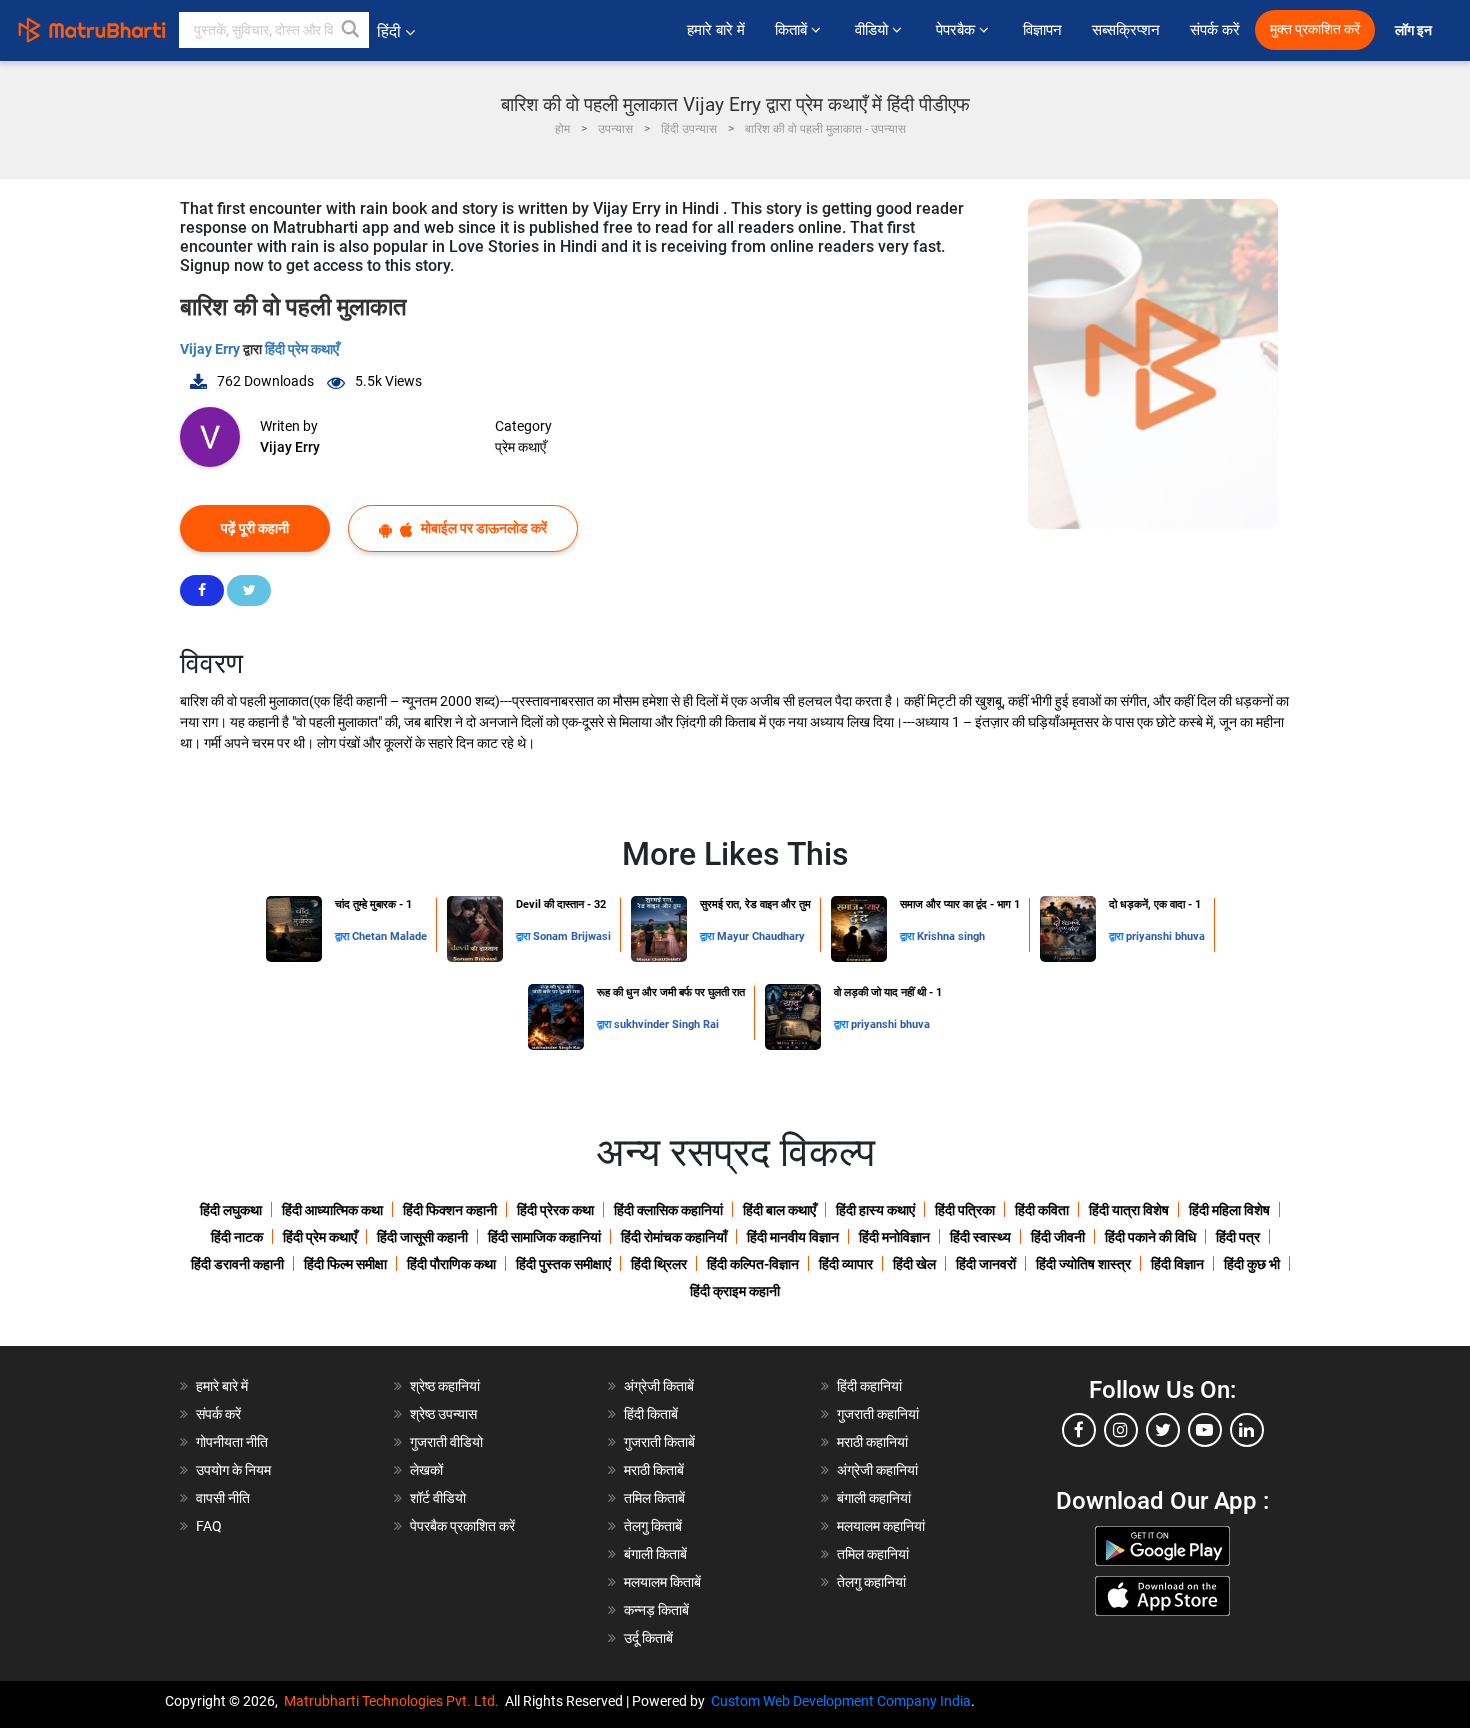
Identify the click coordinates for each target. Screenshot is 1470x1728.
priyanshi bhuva (1165, 936)
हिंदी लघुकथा (231, 1210)
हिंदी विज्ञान (1177, 1264)
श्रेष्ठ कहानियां (445, 1386)
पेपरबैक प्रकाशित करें (462, 1526)
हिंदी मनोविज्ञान (894, 1237)
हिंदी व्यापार (846, 1264)
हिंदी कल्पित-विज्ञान (753, 1264)
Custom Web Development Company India (841, 1701)
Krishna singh (951, 936)
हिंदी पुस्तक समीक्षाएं (563, 1264)
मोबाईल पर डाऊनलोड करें (482, 528)
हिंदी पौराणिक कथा (451, 1264)
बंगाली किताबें (655, 1554)
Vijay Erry (211, 349)
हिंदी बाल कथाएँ (779, 1210)
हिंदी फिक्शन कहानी (450, 1210)
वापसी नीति (223, 1498)
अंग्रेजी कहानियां (877, 1470)
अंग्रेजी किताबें (659, 1386)
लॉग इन (1415, 30)
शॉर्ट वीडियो (438, 1498)
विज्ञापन (1042, 30)
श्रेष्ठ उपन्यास (443, 1414)
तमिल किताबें (654, 1498)
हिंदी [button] (389, 31)
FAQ (209, 1526)
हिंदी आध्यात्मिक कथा (332, 1210)
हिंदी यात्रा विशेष (1129, 1210)
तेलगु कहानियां (871, 1582)
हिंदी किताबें (651, 1414)
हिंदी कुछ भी (1252, 1264)
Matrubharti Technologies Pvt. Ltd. (394, 1701)
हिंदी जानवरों (986, 1264)
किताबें (793, 30)
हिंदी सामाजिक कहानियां (544, 1237)
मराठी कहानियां (872, 1442)
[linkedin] (1247, 1430)
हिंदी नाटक (237, 1237)
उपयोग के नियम (233, 1470)
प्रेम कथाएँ (520, 447)
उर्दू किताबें (648, 1638)
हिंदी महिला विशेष (1229, 1210)
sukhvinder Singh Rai (666, 1024)
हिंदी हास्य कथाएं (875, 1210)
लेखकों (426, 1470)
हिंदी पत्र (1238, 1237)
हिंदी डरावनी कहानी (237, 1264)
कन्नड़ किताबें (656, 1610)
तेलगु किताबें (653, 1526)
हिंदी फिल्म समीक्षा (345, 1264)
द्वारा (343, 936)
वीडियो (873, 30)
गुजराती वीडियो (446, 1442)
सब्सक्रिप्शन (1126, 30)
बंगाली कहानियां (874, 1498)
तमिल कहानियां (873, 1554)
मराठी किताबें (654, 1470)
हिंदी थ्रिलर (659, 1264)
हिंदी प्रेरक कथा (555, 1210)
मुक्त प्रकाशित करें (1315, 29)
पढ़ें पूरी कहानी (255, 528)
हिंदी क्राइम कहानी (735, 1291)
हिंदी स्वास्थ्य (980, 1237)
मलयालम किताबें (662, 1582)
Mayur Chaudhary (761, 936)
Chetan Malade (389, 936)
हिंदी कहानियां (869, 1386)
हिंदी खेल (914, 1264)
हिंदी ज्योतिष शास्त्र (1083, 1264)
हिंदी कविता (1042, 1210)
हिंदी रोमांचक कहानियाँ (674, 1237)
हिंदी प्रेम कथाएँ (302, 349)
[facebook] (1079, 1430)
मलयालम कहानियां (881, 1526)
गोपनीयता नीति (232, 1442)
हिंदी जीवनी (1058, 1237)
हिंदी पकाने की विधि (1150, 1237)
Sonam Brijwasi (572, 936)
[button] (351, 30)
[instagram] (1121, 1430)
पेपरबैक (957, 30)
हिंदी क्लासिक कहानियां (668, 1210)
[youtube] (1205, 1430)
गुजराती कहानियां (878, 1414)
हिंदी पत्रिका (965, 1210)
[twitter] (1163, 1430)
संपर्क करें (1215, 30)
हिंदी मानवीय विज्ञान (793, 1237)
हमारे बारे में (716, 30)
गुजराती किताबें (659, 1442)
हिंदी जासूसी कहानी (422, 1237)
